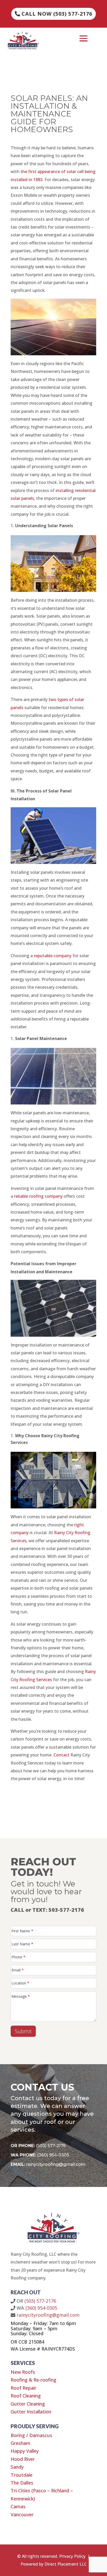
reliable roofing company (38, 1196)
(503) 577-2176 (51, 2146)
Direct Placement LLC (66, 2564)
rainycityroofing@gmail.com (56, 2164)
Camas (18, 2506)
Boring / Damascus (31, 2435)
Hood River (23, 2459)
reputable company (53, 956)
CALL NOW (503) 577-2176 (57, 14)
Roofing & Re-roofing (34, 2380)
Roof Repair (24, 2388)
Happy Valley (25, 2451)
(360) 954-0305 (53, 2155)
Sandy (17, 2467)
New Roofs (23, 2372)
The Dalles (22, 2483)
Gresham (21, 2443)
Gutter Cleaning (28, 2404)
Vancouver (22, 2514)
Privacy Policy (72, 2556)
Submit (23, 2031)
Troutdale (22, 2475)
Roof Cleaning (26, 2396)
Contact (61, 1755)
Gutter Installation (31, 2412)
